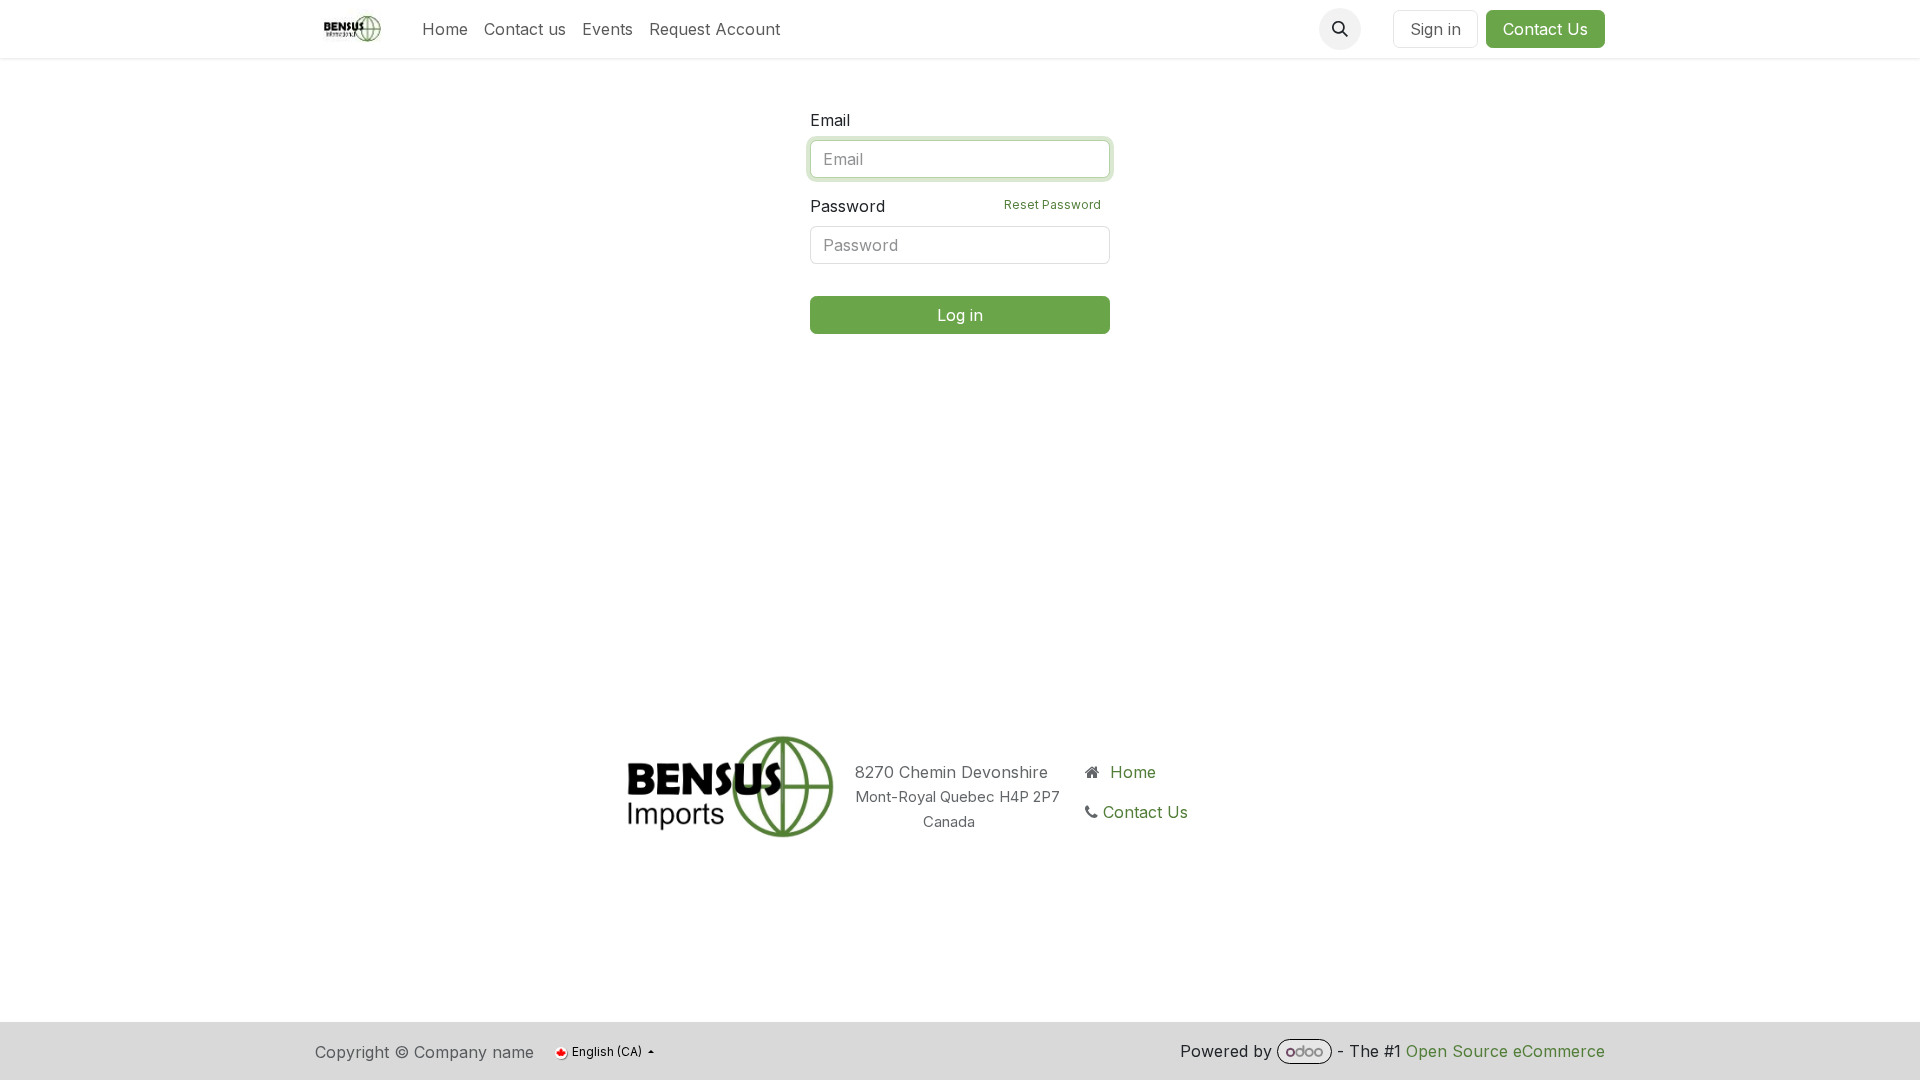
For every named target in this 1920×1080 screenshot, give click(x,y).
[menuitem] (445, 29)
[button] (1340, 29)
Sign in (1435, 29)
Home (1130, 772)
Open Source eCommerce (1505, 1051)
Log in (960, 315)
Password (955, 206)
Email (830, 120)
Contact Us (1545, 29)
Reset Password (1052, 204)
